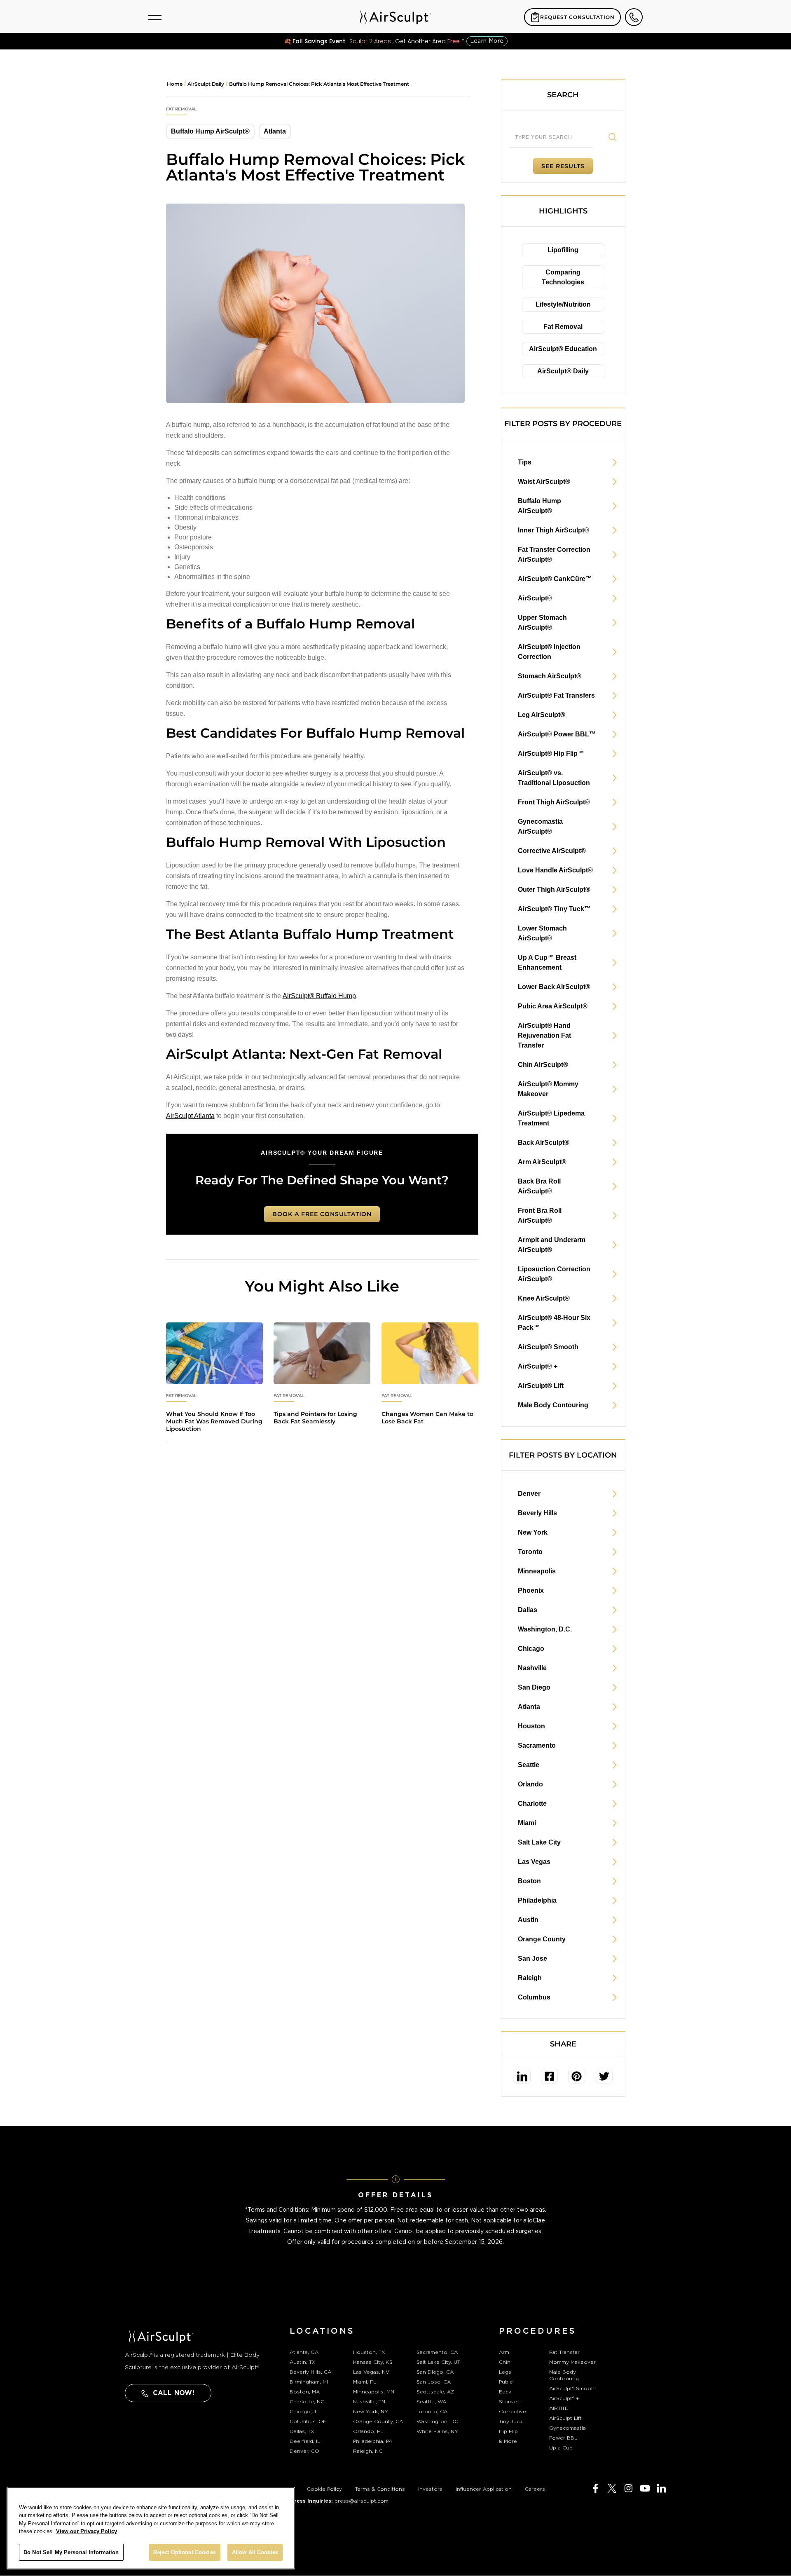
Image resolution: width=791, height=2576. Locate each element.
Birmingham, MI (309, 2382)
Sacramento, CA (437, 2352)
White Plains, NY (437, 2431)
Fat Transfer (564, 2352)
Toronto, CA (432, 2412)
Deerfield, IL (305, 2441)
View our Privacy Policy (87, 2532)
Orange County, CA (378, 2421)
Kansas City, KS (373, 2362)
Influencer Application (484, 2489)
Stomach (510, 2402)
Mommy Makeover (572, 2362)
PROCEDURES (538, 2331)
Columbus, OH (308, 2421)
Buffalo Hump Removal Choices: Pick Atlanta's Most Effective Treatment (319, 84)
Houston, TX (369, 2352)
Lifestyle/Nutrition (563, 304)
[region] (151, 2528)
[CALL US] (634, 17)
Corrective (513, 2412)
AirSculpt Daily (206, 84)
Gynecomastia (568, 2428)
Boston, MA (305, 2392)
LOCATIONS (322, 2331)
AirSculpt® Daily (563, 371)
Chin (505, 2362)
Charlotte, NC (307, 2402)
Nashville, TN (369, 2402)
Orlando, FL (368, 2431)
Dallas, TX (302, 2431)
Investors (430, 2489)
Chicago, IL (304, 2412)
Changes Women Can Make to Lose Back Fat (427, 1418)
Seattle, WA (431, 2402)
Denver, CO (304, 2451)
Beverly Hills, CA (310, 2372)
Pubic (506, 2382)
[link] (522, 2076)
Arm (504, 2352)
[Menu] (155, 17)
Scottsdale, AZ (435, 2392)
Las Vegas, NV (371, 2372)
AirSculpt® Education (563, 349)
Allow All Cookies (255, 2552)
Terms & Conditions (380, 2489)
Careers (535, 2489)
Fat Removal (563, 327)
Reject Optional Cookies (185, 2552)
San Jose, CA (434, 2382)
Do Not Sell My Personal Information (71, 2552)
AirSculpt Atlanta (190, 1116)
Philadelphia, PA (373, 2441)
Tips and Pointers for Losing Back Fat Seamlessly (315, 1418)
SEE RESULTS (563, 166)
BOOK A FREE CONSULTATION (322, 1214)
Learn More (487, 41)
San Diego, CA (435, 2372)
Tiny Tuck (511, 2421)
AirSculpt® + (564, 2398)
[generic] (214, 1327)
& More (508, 2441)
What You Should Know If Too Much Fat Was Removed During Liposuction (214, 1421)
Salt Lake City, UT (438, 2362)
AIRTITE (559, 2408)
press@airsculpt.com (362, 2501)
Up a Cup (561, 2448)
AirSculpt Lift (565, 2418)
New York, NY (371, 2412)
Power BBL (563, 2438)
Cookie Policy (324, 2489)
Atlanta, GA (304, 2352)
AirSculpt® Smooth (573, 2388)
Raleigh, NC (368, 2451)
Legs (505, 2372)
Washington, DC (437, 2421)
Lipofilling (563, 250)
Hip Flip (508, 2431)
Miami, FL (365, 2382)
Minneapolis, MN (374, 2392)
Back (505, 2392)
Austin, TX (303, 2362)
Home (175, 84)
